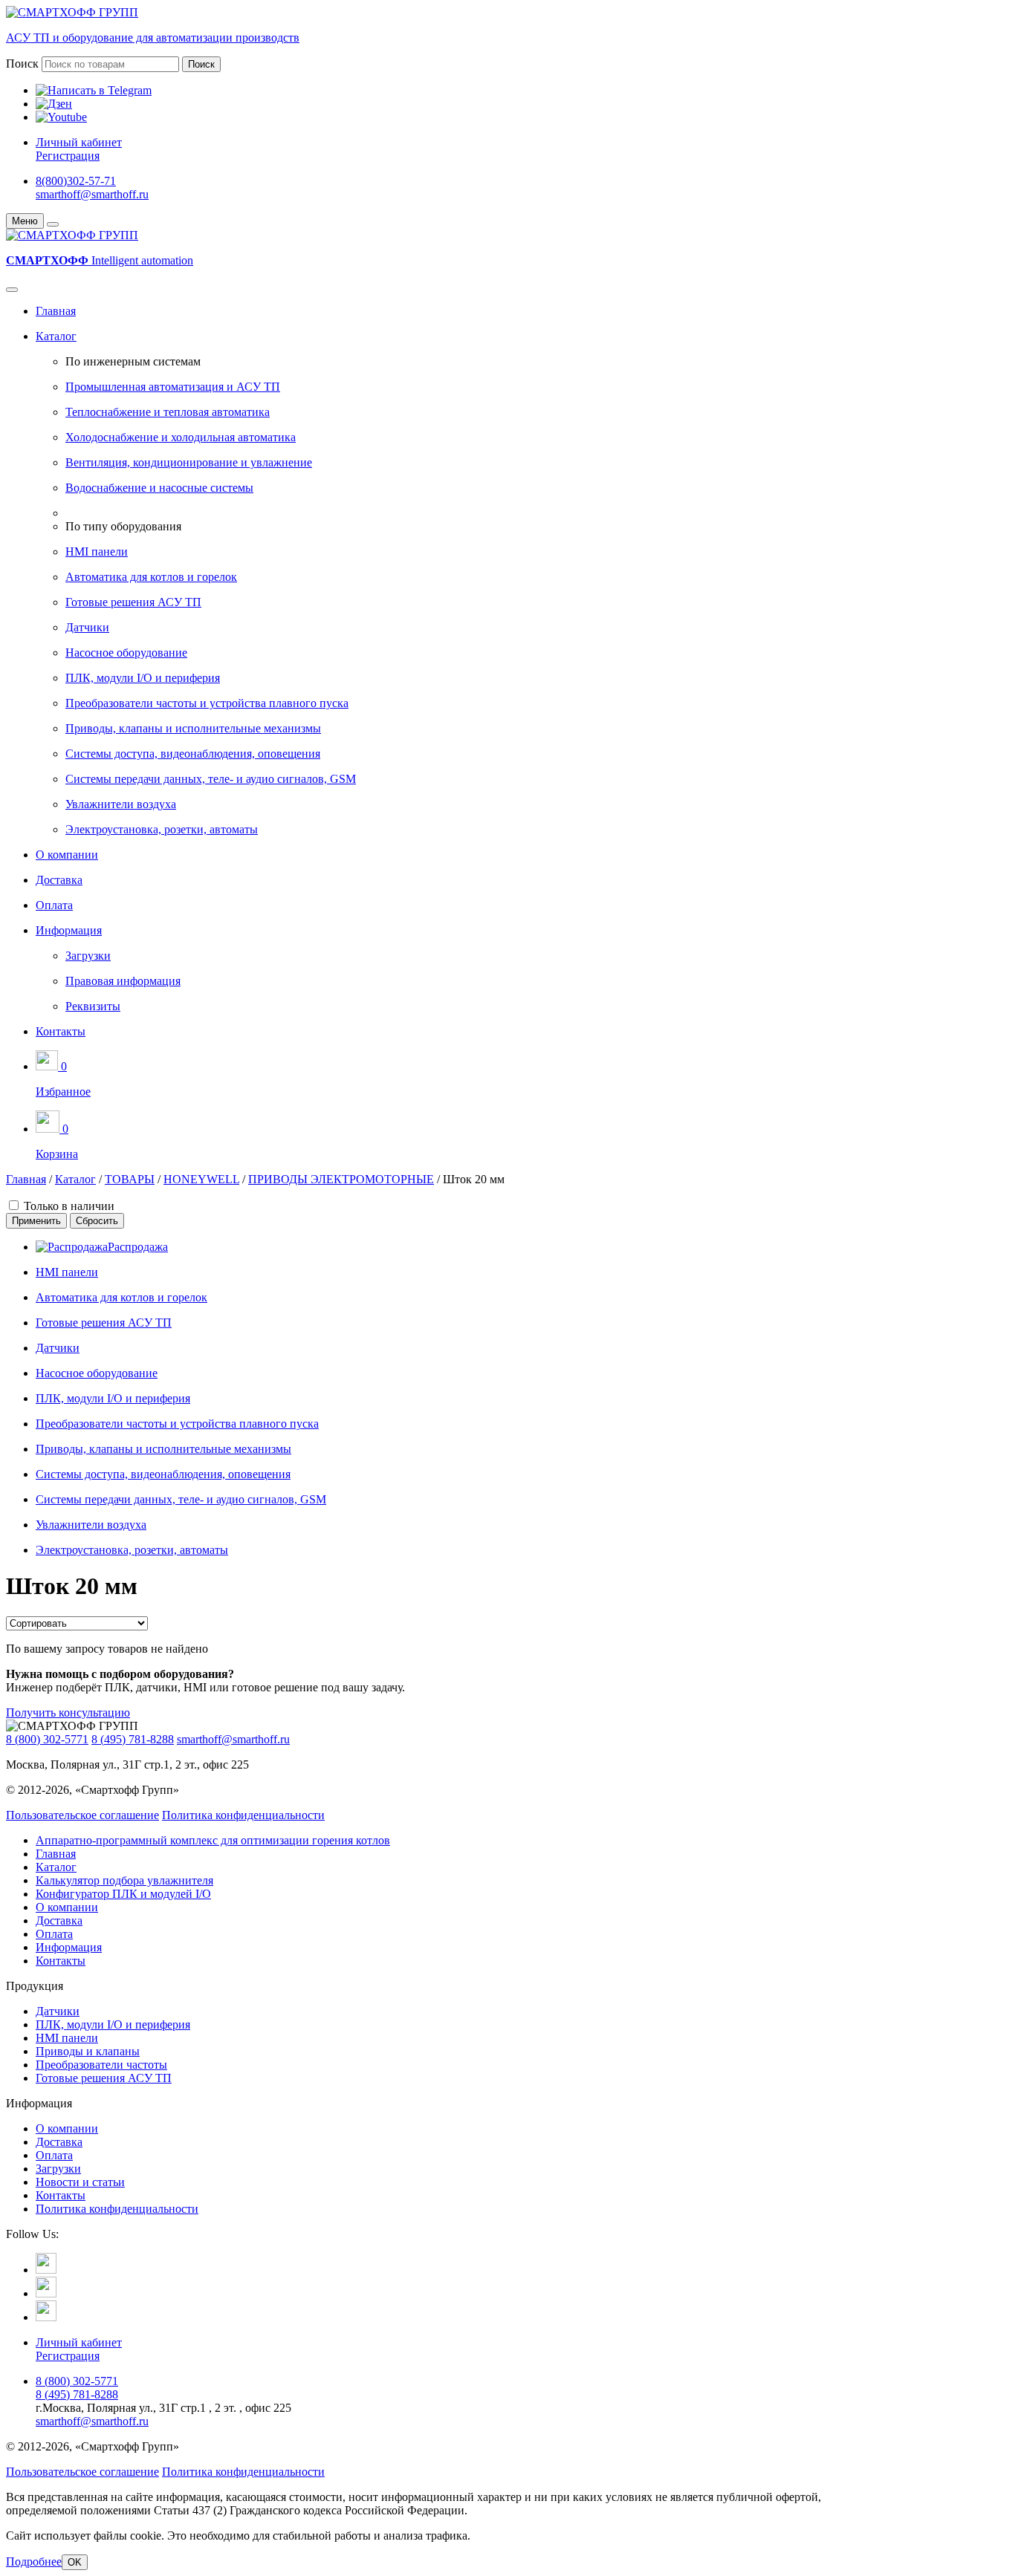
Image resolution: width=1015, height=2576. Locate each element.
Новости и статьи (80, 2182)
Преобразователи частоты (101, 2065)
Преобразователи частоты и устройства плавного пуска (207, 703)
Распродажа (138, 1247)
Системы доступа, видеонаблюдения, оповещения (193, 754)
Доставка (59, 880)
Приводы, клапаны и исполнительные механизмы (193, 728)
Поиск (22, 64)
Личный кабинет (79, 142)
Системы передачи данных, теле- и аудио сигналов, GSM (211, 779)
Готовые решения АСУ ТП (133, 602)
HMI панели (97, 552)
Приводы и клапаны (88, 2051)
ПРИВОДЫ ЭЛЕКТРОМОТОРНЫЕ (341, 1179)
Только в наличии (69, 1206)
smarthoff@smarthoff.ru (92, 194)
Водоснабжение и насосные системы (159, 488)
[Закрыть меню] (53, 224)
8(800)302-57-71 (76, 181)
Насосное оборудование (126, 653)
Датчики (87, 627)
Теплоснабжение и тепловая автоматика (168, 412)
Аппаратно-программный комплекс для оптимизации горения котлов (213, 1840)
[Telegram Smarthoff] (46, 2270)
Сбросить (97, 1221)
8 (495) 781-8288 (133, 1739)
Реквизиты (93, 1006)
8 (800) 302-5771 (47, 1739)
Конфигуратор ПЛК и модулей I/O (123, 1894)
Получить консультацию (68, 1713)
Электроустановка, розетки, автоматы (162, 829)
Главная (56, 311)
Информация (69, 930)
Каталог (56, 336)
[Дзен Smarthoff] (46, 2293)
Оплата (54, 905)
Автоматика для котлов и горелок (151, 577)
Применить (36, 1221)
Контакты (61, 1031)
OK (75, 2562)
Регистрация (68, 156)
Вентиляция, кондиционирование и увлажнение (189, 462)
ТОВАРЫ (130, 1179)
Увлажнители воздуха (121, 804)
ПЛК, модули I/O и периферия (143, 678)
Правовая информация (123, 981)
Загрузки (88, 956)
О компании (67, 855)
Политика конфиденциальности (243, 1815)
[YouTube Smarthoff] (46, 2317)
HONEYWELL (201, 1179)
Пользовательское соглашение (82, 1815)
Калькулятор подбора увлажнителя (124, 1880)
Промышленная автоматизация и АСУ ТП (173, 387)
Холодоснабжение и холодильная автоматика (181, 437)
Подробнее (34, 2562)
